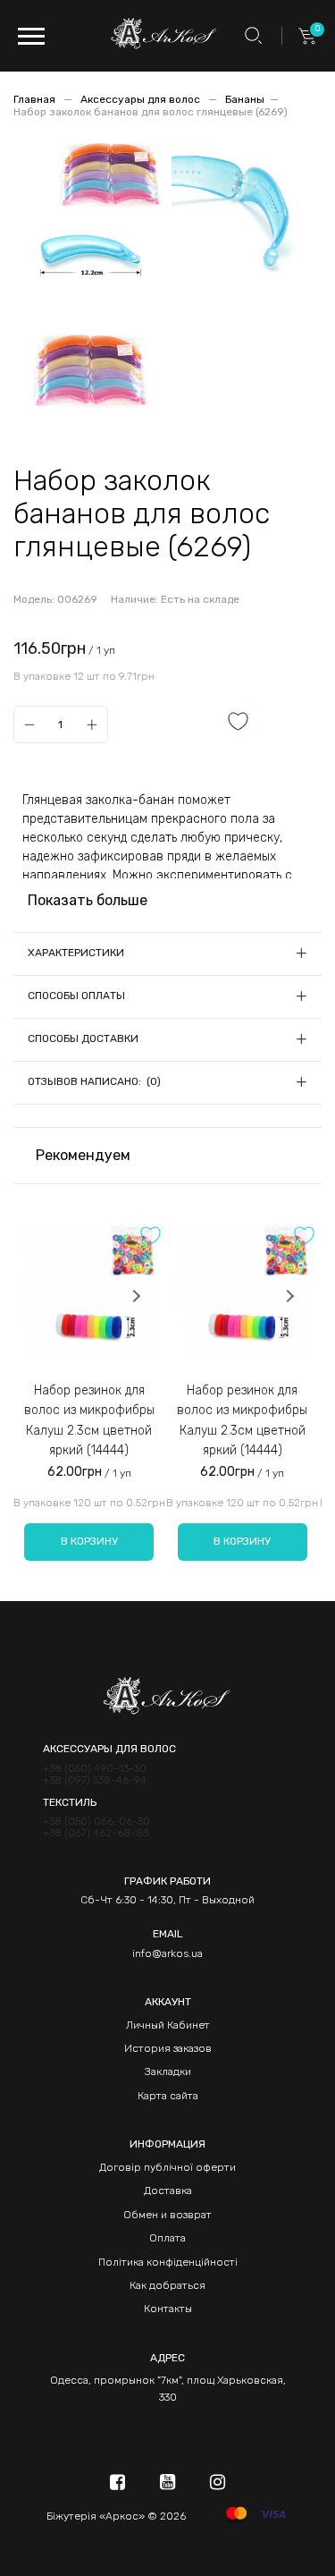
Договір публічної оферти (167, 2167)
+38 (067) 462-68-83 (96, 1833)
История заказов (168, 2048)
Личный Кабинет (168, 2025)
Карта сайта (168, 2096)
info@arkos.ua (167, 1953)
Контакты (168, 2309)
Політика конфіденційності (168, 2262)
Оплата (167, 2238)
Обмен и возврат (167, 2215)
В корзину (89, 1541)
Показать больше (88, 900)
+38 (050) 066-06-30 (96, 1822)
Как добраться (167, 2285)
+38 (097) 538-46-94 (95, 1780)
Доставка (168, 2190)
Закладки (168, 2072)
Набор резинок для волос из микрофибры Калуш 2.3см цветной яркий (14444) (89, 1420)
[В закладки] (239, 723)
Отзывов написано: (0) (94, 1081)
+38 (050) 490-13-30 (95, 1769)
